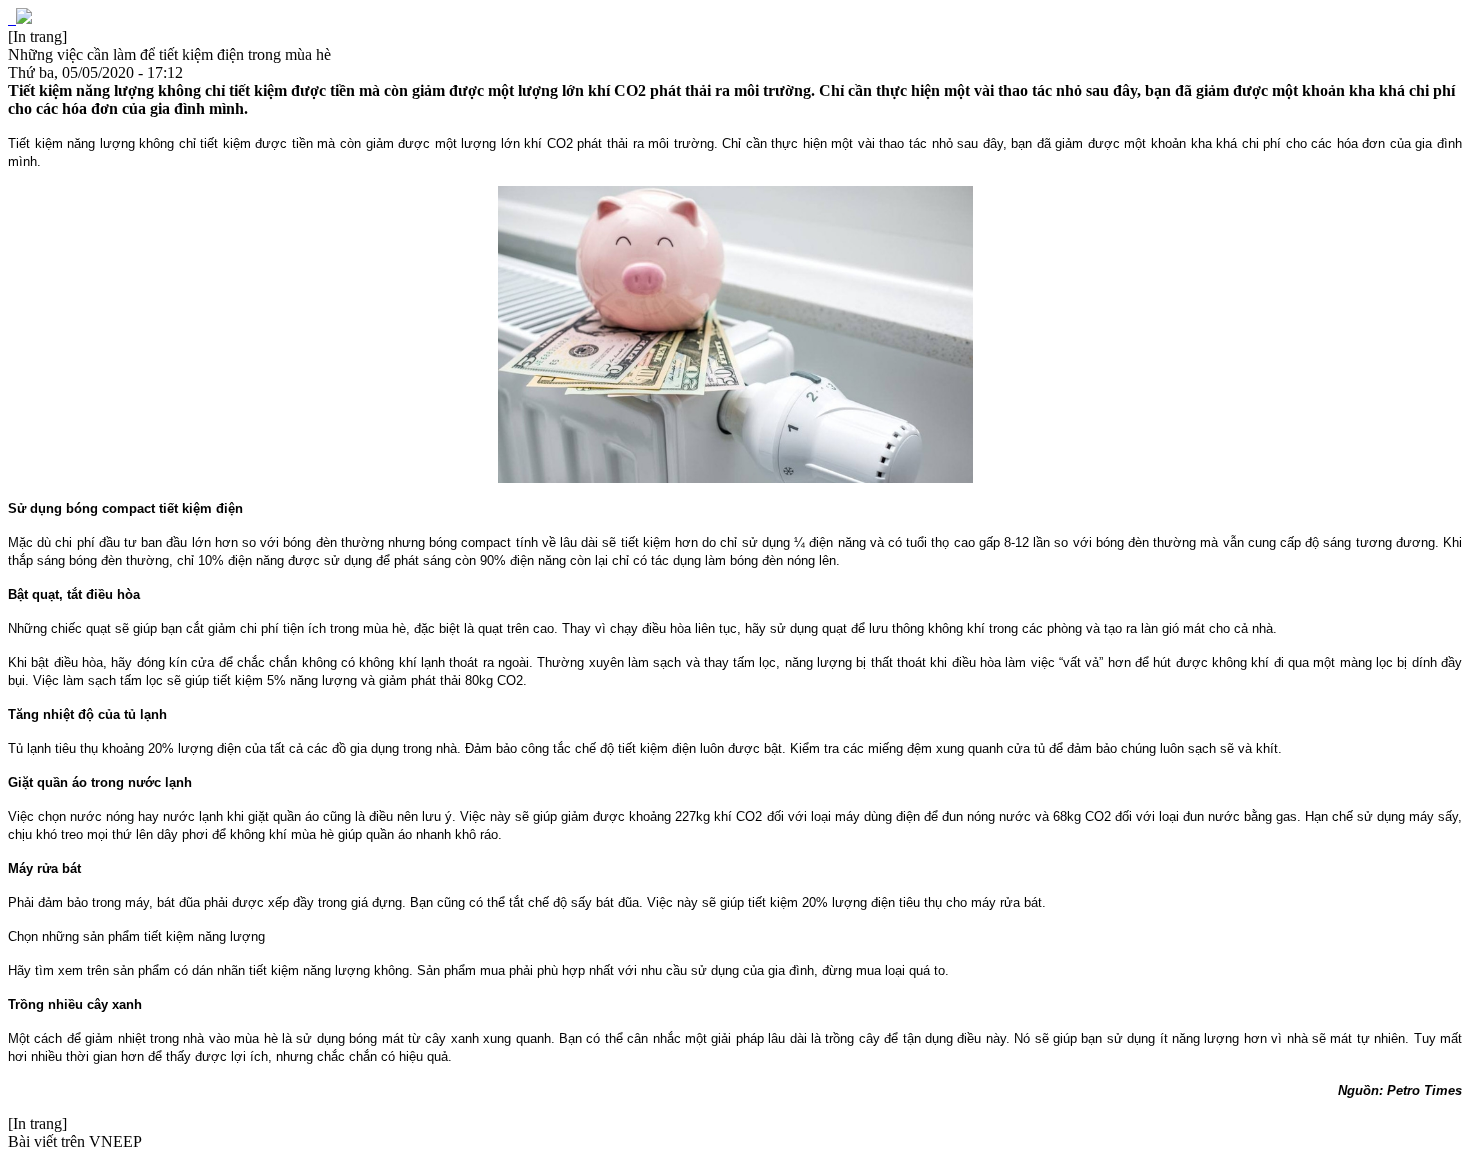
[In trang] (37, 36)
